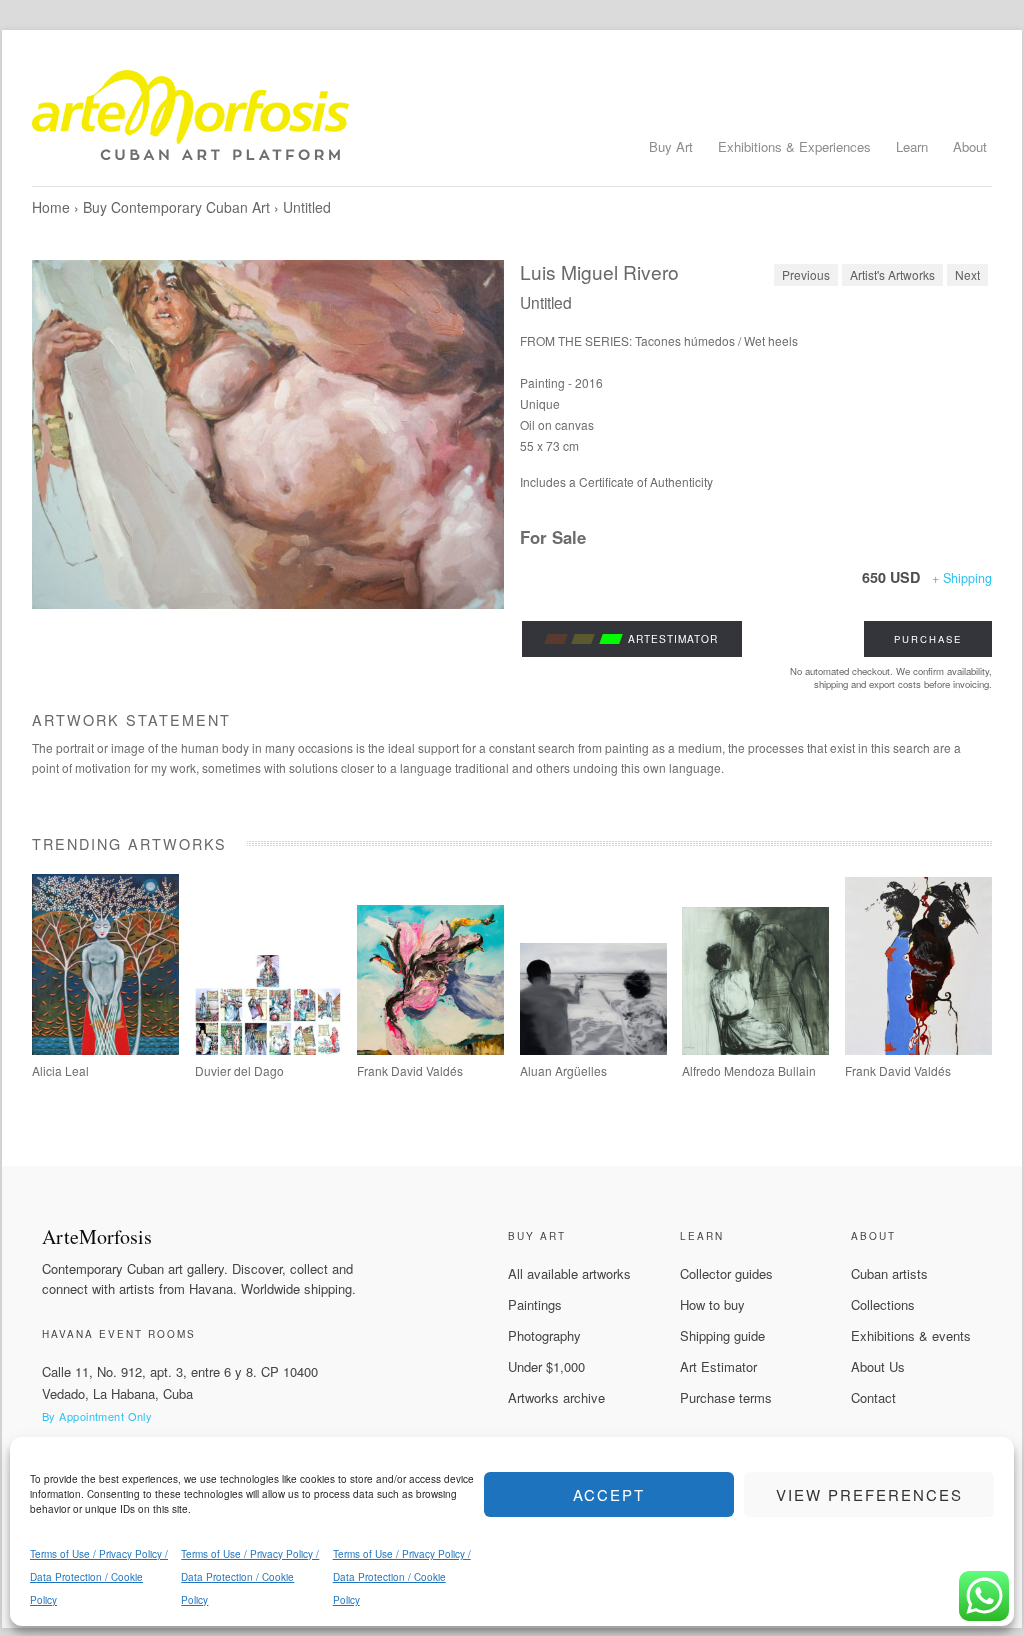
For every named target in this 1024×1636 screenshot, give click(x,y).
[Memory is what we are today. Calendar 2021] (268, 1049)
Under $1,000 (546, 1366)
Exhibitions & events (911, 1335)
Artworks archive (556, 1397)
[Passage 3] (918, 1049)
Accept (609, 1494)
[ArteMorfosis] (512, 123)
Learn (912, 146)
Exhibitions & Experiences (794, 146)
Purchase (928, 639)
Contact (873, 1397)
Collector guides (726, 1273)
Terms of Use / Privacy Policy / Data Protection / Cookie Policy (99, 1577)
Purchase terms (726, 1397)
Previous (806, 274)
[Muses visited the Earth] (430, 1049)
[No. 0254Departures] (593, 1049)
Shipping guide (722, 1335)
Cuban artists (889, 1273)
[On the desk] (755, 1049)
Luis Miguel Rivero (599, 271)
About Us (878, 1366)
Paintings (535, 1304)
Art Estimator (718, 1366)
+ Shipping (962, 578)
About (970, 146)
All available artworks (569, 1273)
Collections (883, 1304)
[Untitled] (268, 435)
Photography (544, 1335)
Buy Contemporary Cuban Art (176, 207)
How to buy (712, 1304)
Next (967, 274)
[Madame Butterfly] (105, 1049)
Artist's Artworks (892, 274)
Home (51, 207)
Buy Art (671, 146)
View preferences (869, 1494)
